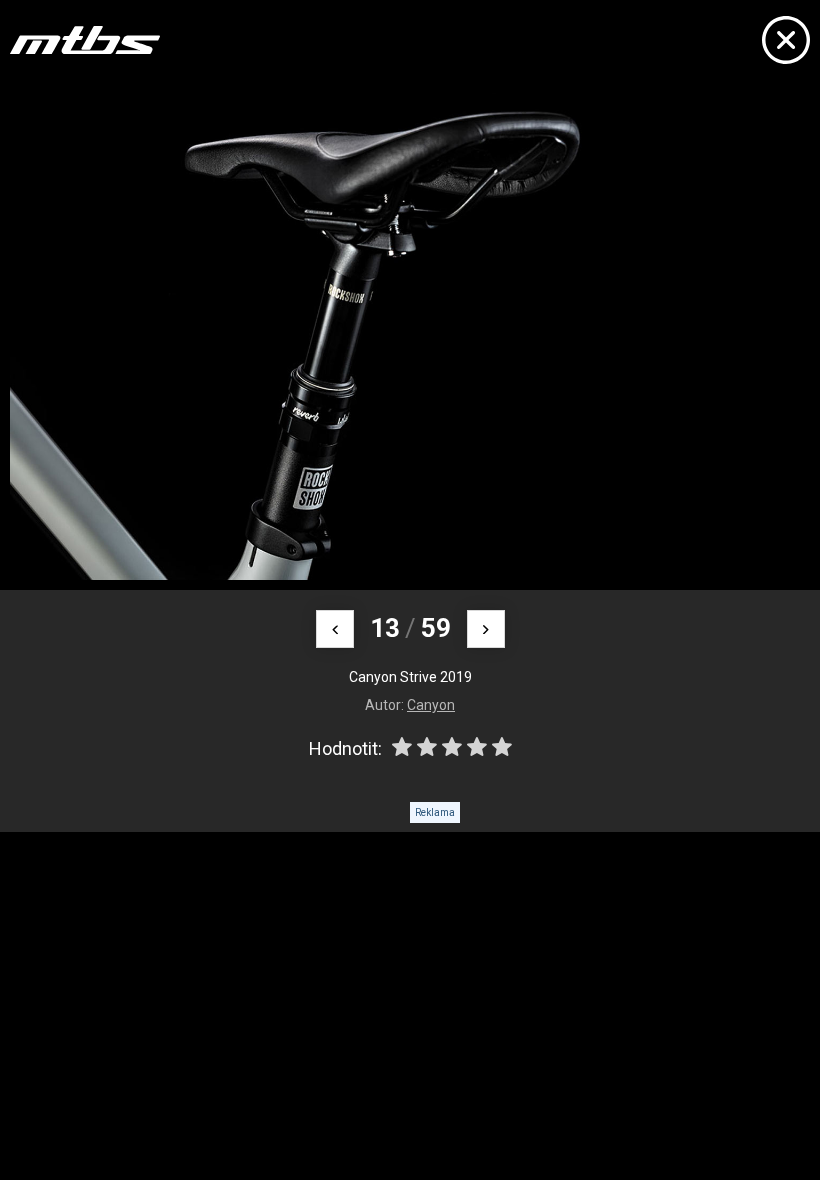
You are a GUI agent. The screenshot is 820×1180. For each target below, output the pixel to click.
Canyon (431, 705)
